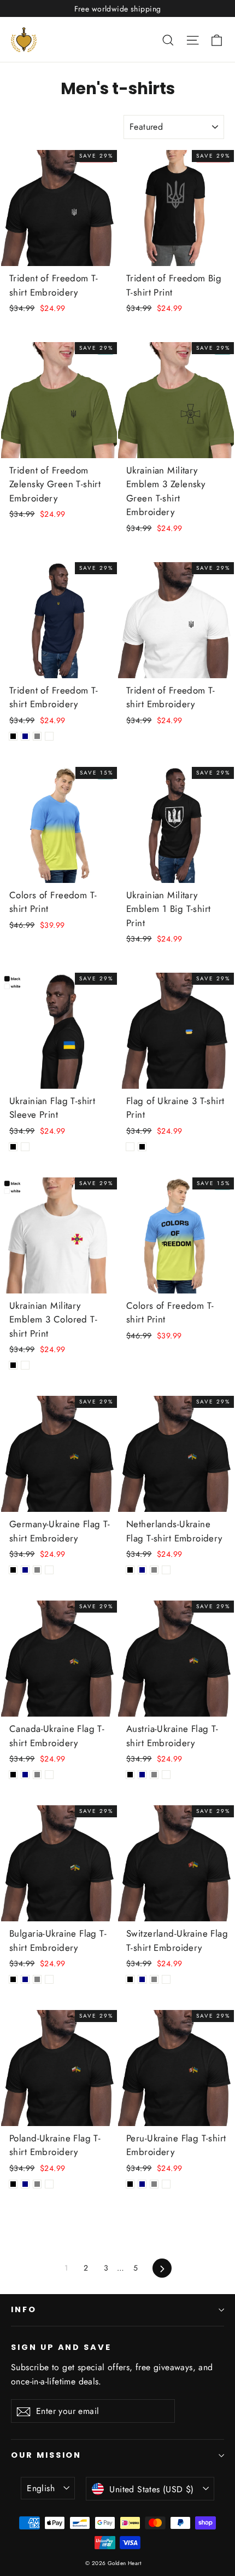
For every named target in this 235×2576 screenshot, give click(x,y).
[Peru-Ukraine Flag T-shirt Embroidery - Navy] (142, 2184)
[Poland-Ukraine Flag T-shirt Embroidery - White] (49, 2184)
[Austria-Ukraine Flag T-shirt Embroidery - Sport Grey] (154, 1775)
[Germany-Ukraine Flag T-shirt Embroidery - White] (49, 1570)
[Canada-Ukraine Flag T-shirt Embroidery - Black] (13, 1775)
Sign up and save (61, 2347)
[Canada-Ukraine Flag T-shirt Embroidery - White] (49, 1775)
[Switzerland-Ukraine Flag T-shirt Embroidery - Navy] (142, 1979)
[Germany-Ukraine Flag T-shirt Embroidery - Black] (13, 1570)
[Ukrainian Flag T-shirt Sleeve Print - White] (25, 1147)
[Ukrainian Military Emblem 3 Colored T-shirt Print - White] (25, 1365)
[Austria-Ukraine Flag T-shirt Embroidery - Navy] (142, 1775)
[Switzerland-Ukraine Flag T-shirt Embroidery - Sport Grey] (154, 1979)
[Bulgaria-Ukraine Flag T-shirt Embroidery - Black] (13, 1979)
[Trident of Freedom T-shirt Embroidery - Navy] (25, 736)
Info (24, 2309)
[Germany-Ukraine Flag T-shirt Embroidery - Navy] (25, 1570)
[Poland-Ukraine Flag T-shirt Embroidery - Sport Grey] (37, 2184)
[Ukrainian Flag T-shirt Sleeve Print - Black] (13, 1147)
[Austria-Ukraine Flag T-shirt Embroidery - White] (166, 1775)
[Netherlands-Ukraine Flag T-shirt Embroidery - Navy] (142, 1570)
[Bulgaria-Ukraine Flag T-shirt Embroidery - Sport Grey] (37, 1979)
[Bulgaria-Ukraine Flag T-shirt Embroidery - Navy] (25, 1979)
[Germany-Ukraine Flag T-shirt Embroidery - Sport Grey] (37, 1570)
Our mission (46, 2455)
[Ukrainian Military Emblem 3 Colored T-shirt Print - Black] (13, 1365)
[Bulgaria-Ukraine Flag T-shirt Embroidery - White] (49, 1979)
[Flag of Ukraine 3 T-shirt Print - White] (130, 1147)
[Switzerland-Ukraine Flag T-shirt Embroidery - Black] (130, 1979)
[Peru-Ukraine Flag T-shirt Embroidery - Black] (130, 2184)
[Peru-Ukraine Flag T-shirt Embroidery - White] (166, 2184)
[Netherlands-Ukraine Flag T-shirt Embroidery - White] (166, 1570)
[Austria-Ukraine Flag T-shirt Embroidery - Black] (130, 1775)
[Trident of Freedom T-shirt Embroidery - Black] (13, 736)
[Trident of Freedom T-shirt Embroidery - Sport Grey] (37, 736)
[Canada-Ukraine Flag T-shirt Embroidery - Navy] (25, 1775)
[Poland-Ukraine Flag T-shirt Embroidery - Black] (13, 2184)
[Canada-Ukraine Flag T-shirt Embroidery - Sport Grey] (37, 1775)
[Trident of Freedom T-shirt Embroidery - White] (49, 736)
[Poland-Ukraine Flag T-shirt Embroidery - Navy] (25, 2184)
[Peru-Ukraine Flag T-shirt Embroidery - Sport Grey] (154, 2184)
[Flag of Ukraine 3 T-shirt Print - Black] (142, 1147)
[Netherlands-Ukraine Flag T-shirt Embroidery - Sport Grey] (154, 1570)
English (41, 2488)
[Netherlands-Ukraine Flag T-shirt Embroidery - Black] (130, 1570)
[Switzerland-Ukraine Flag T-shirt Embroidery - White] (166, 1979)
